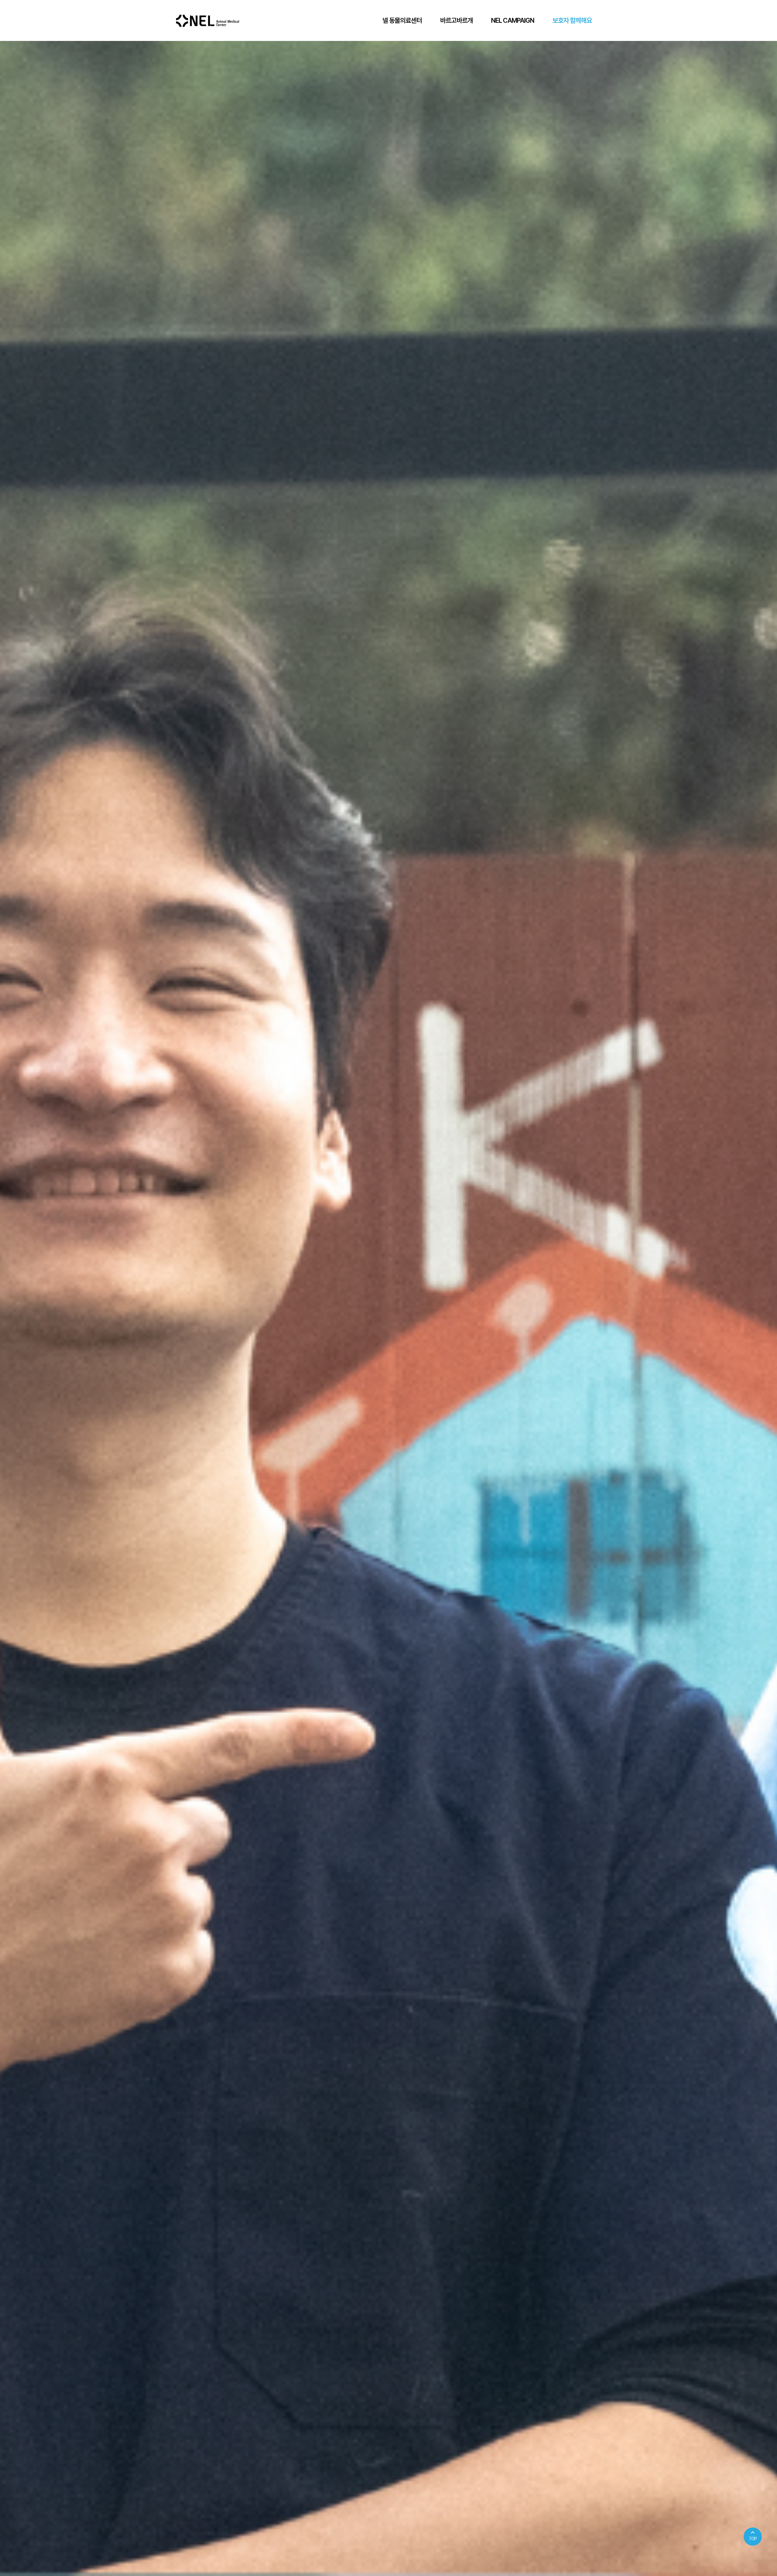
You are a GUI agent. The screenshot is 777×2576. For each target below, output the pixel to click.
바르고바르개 (456, 20)
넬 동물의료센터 (402, 20)
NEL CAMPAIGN (513, 20)
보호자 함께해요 (572, 20)
